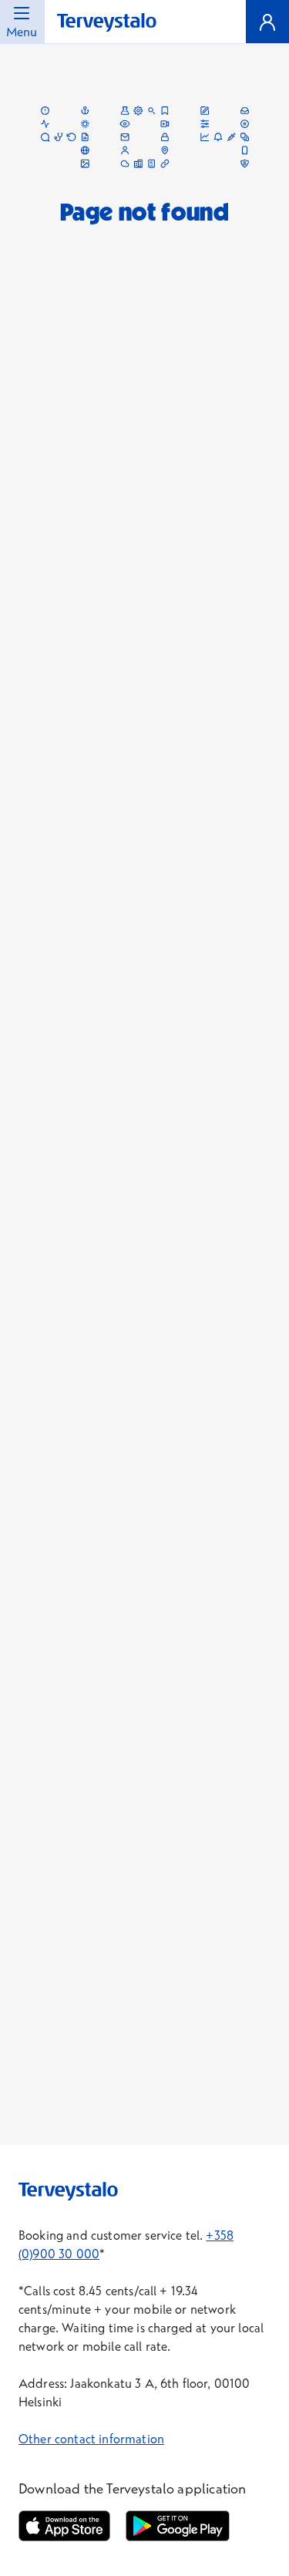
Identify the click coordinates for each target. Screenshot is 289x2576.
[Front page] (107, 23)
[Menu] (267, 22)
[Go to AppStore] (64, 2526)
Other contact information (91, 2439)
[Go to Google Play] (177, 2526)
